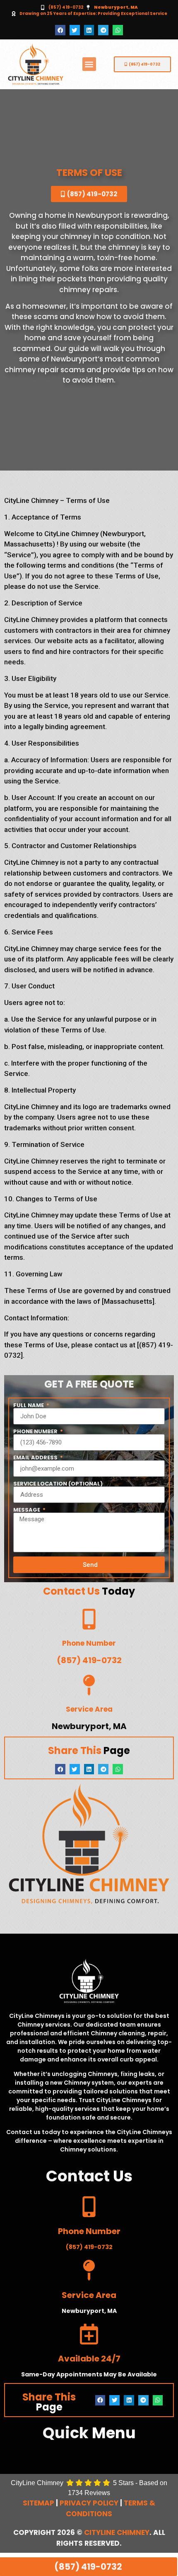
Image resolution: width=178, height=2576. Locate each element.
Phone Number (36, 1431)
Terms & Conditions (111, 2508)
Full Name (29, 1405)
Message (27, 1510)
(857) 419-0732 (66, 7)
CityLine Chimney (117, 2532)
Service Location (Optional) (58, 1484)
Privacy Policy (89, 2503)
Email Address (36, 1458)
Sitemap (38, 2503)
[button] (60, 30)
